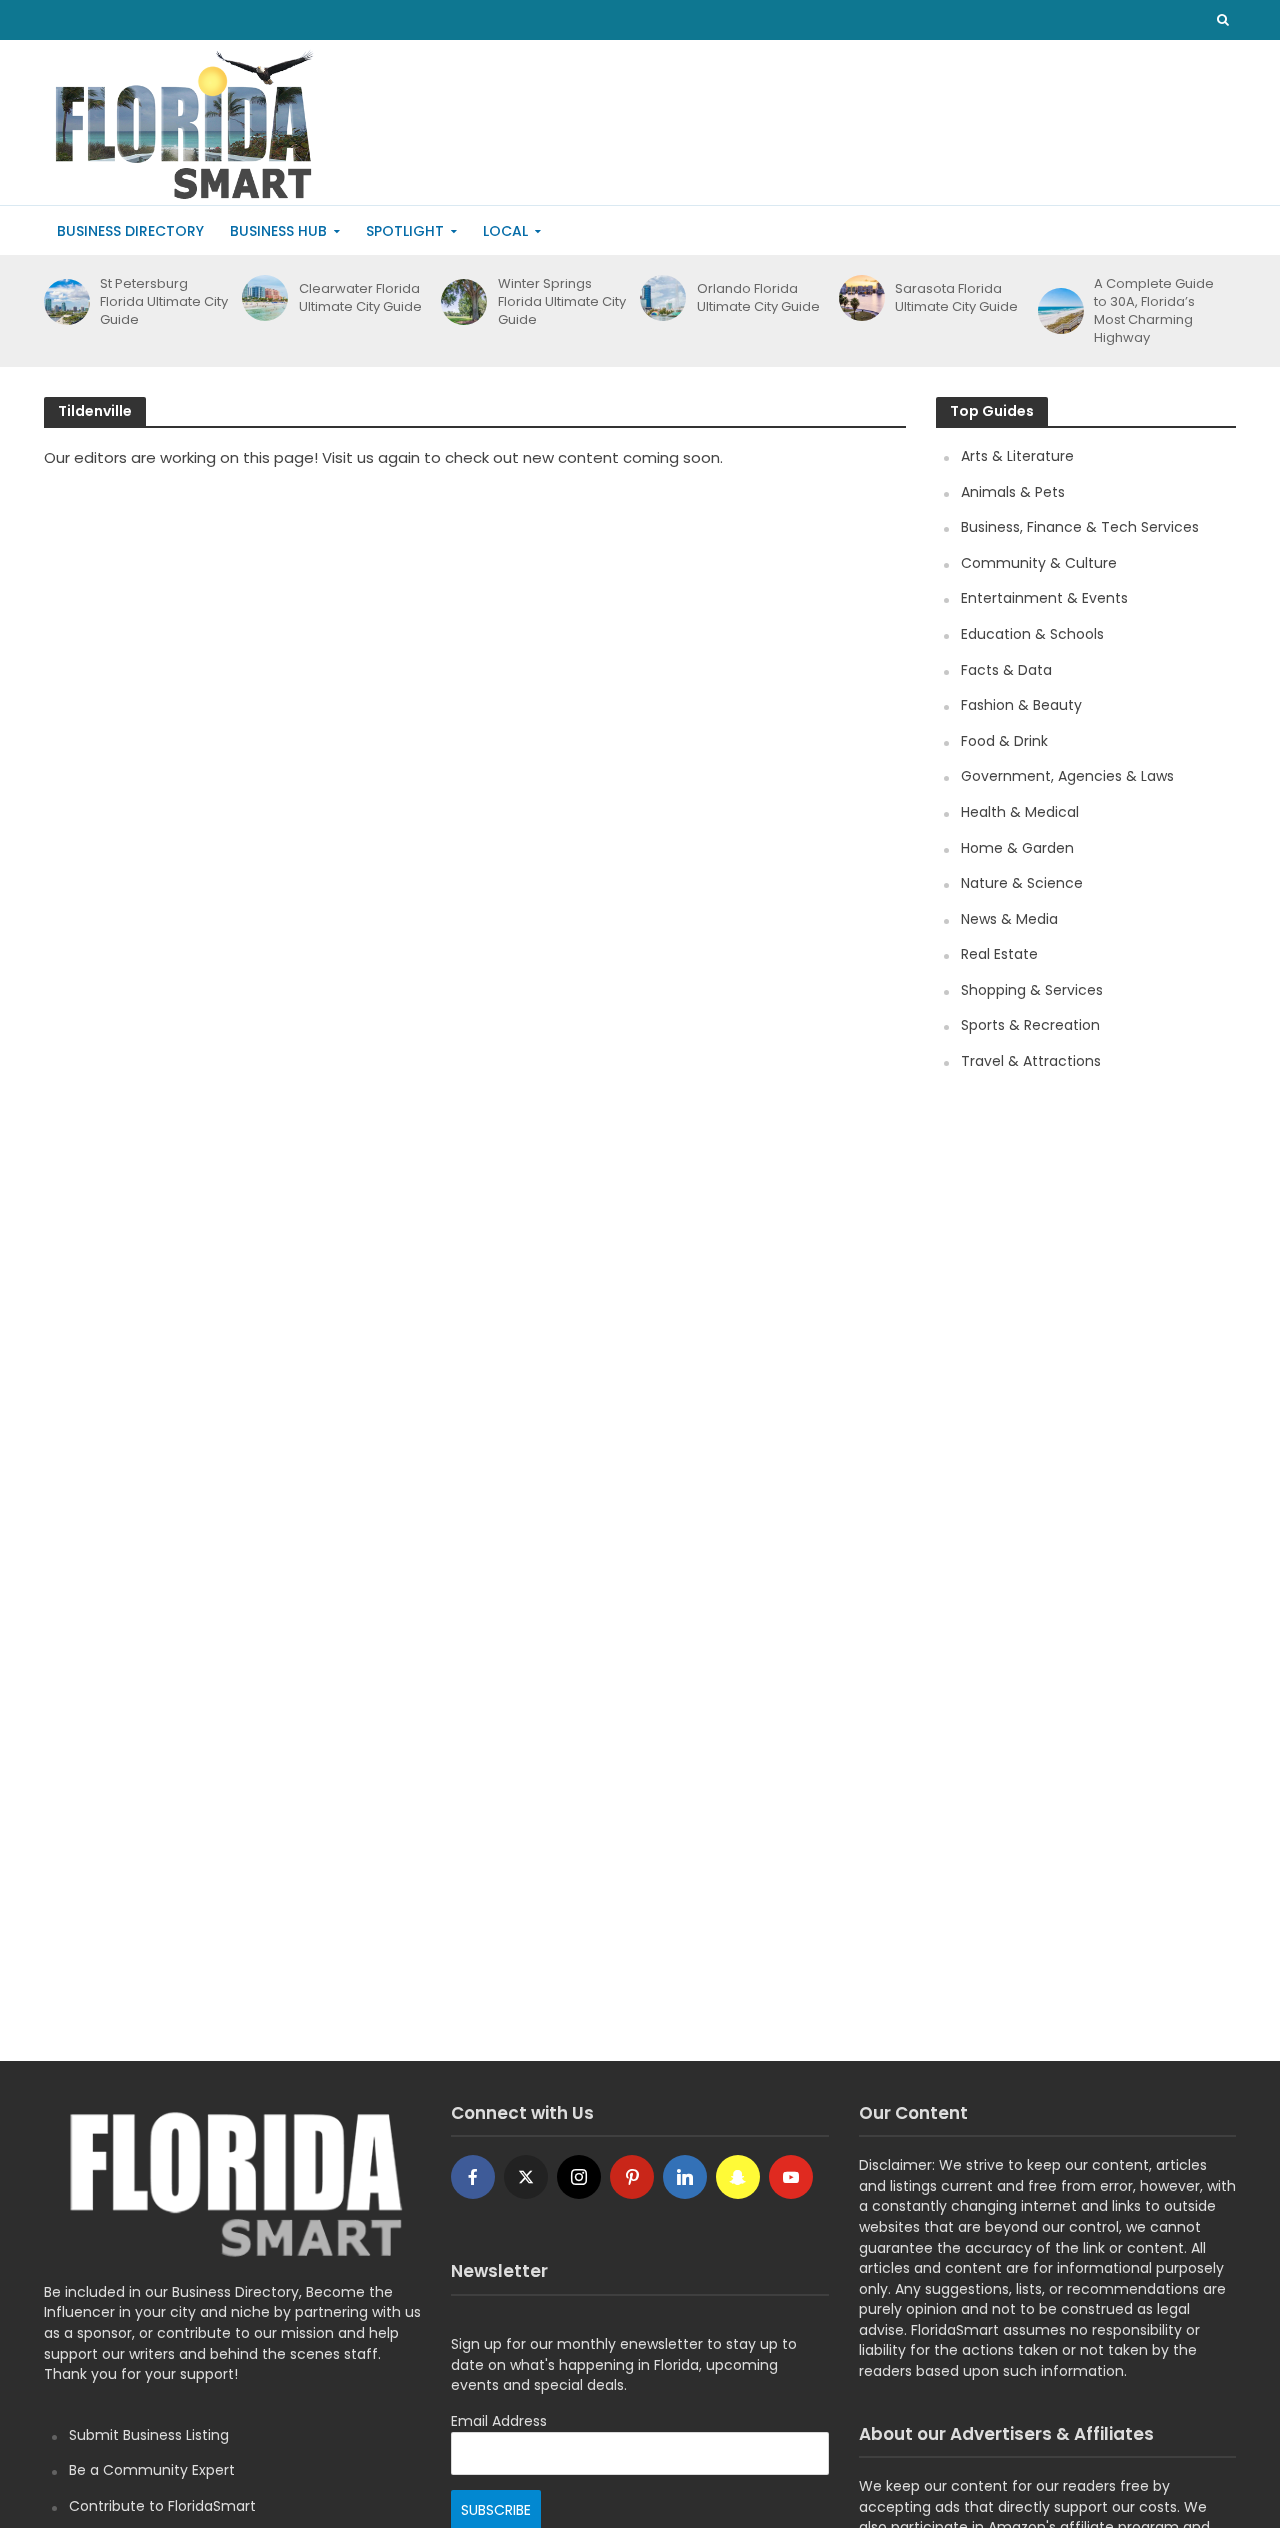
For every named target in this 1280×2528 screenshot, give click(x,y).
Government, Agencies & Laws (1067, 776)
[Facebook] (473, 2177)
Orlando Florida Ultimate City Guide (758, 298)
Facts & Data (1006, 670)
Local (505, 231)
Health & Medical (1020, 812)
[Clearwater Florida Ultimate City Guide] (261, 298)
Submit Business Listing (149, 2435)
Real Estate (999, 954)
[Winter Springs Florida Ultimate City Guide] (460, 302)
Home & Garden (1017, 848)
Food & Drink (1004, 741)
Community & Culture (1039, 563)
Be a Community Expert (152, 2470)
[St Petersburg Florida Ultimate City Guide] (63, 302)
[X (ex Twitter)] (526, 2177)
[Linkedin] (685, 2177)
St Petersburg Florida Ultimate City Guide (164, 302)
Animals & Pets (1013, 492)
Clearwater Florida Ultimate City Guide (360, 298)
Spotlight (405, 231)
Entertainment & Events (1044, 598)
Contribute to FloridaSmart (162, 2506)
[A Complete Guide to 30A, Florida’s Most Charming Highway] (1057, 311)
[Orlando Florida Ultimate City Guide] (659, 298)
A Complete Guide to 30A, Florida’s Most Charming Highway (1154, 311)
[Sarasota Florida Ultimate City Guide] (858, 298)
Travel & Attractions (1031, 1061)
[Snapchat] (738, 2177)
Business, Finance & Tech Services (1080, 527)
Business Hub (278, 231)
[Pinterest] (632, 2177)
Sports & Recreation (1030, 1025)
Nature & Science (1022, 883)
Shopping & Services (1032, 990)
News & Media (1009, 919)
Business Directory (130, 231)
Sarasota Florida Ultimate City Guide (956, 298)
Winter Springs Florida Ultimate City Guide (562, 302)
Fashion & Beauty (1021, 705)
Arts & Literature (1017, 456)
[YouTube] (791, 2177)
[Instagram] (579, 2177)
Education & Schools (1032, 634)
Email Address (499, 2421)
